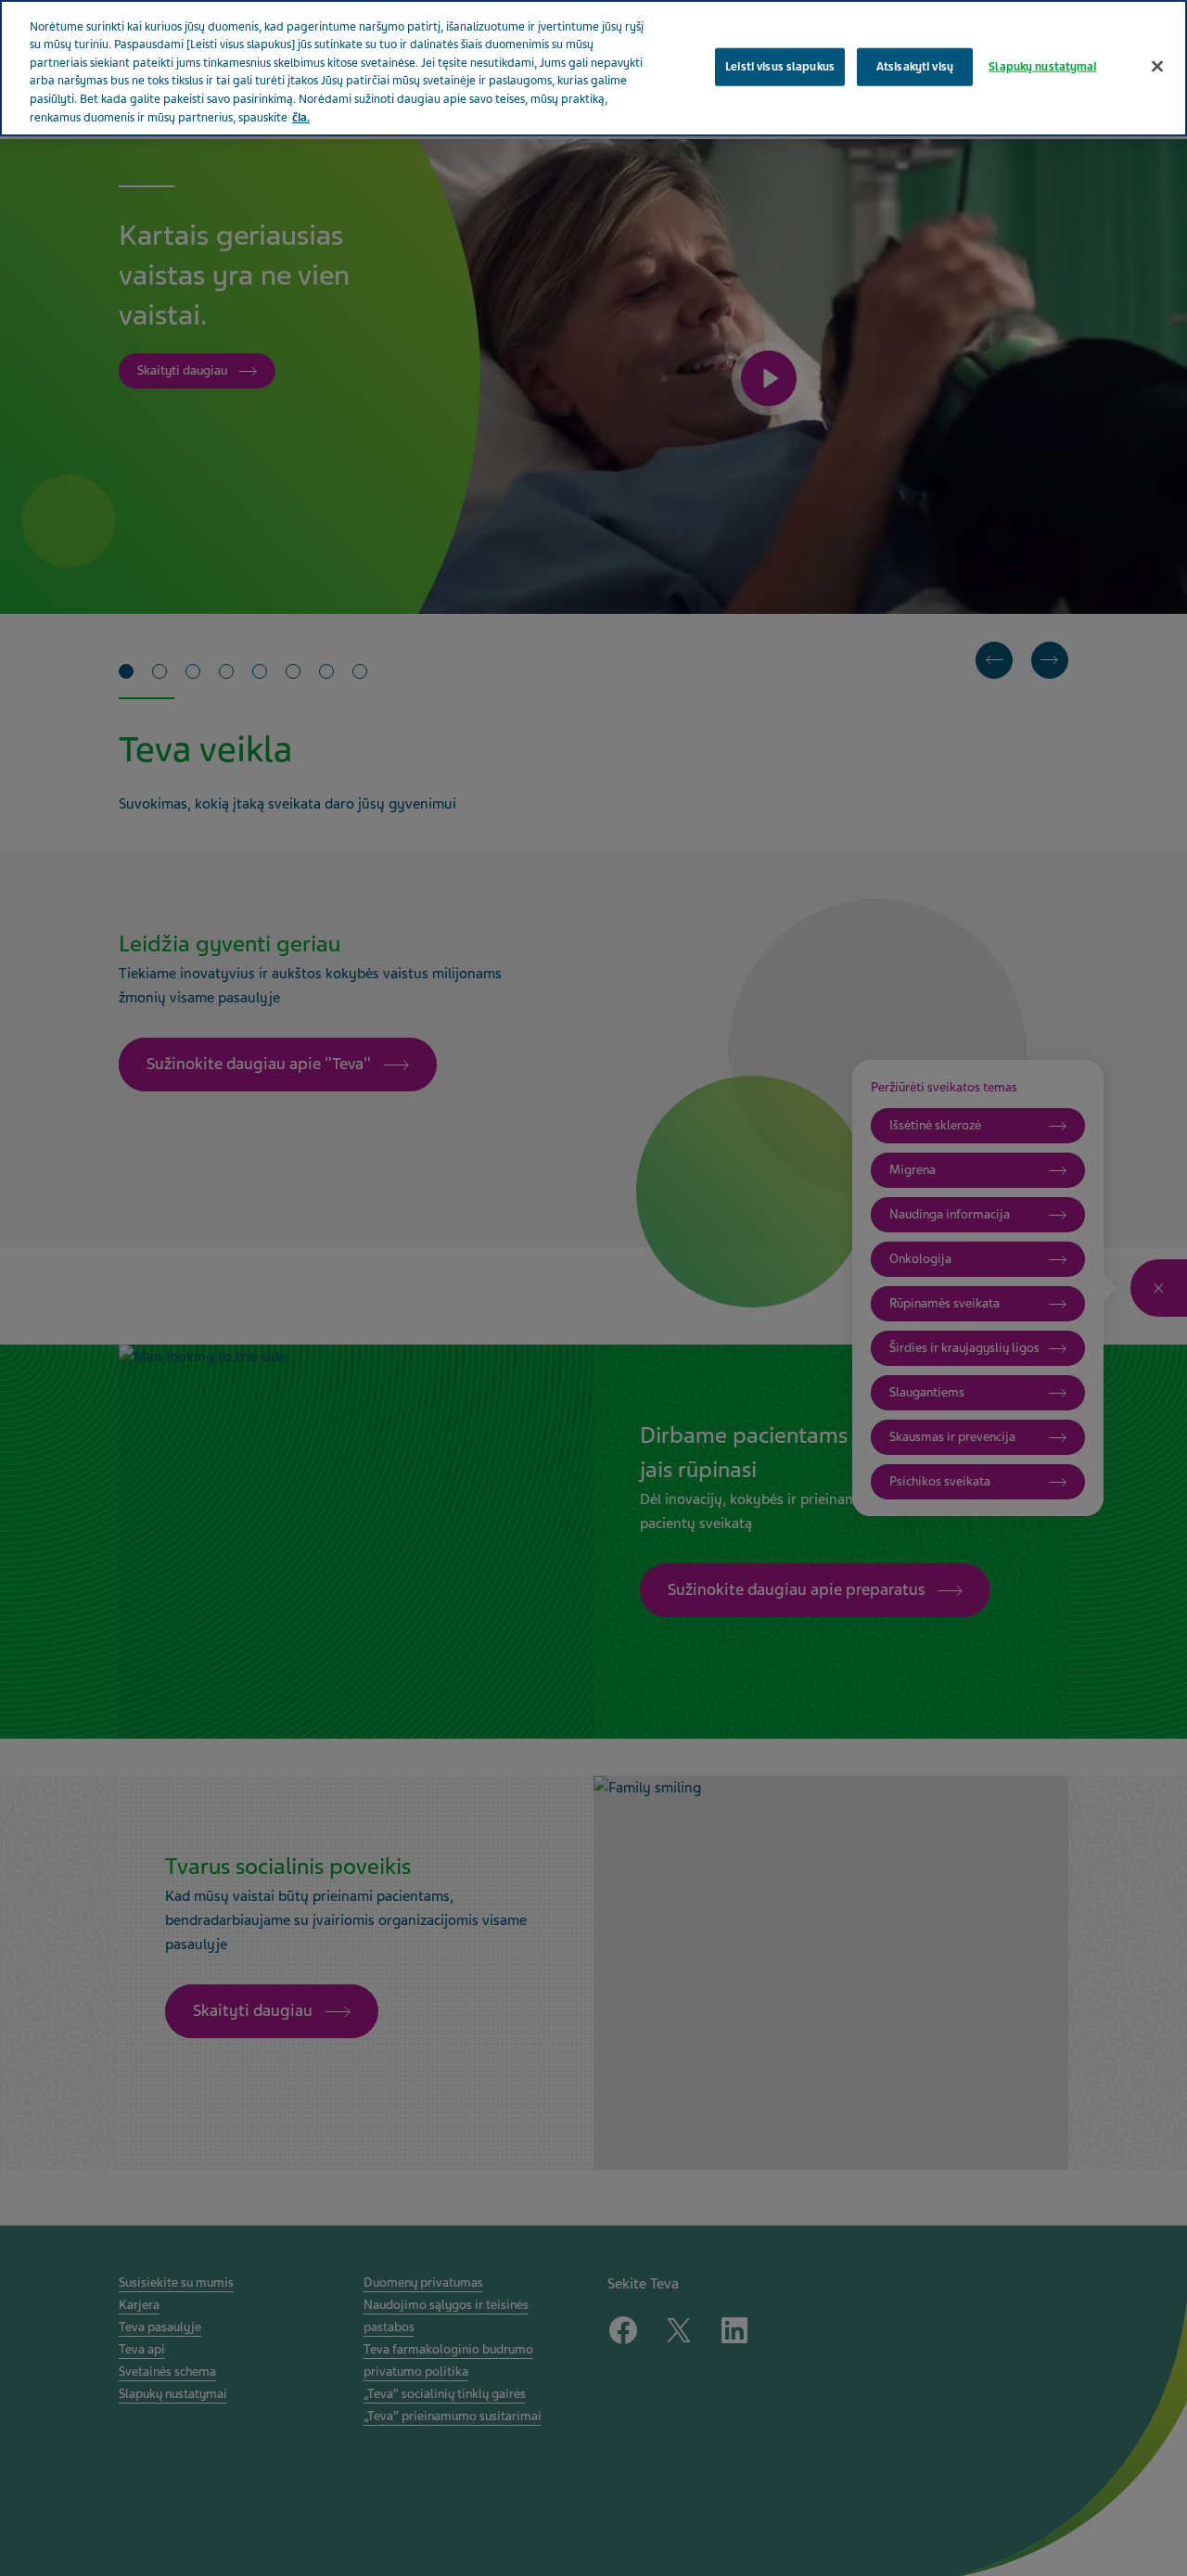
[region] (593, 68)
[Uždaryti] (1157, 66)
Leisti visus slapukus (780, 66)
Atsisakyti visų (915, 66)
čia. (301, 118)
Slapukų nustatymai (1042, 66)
